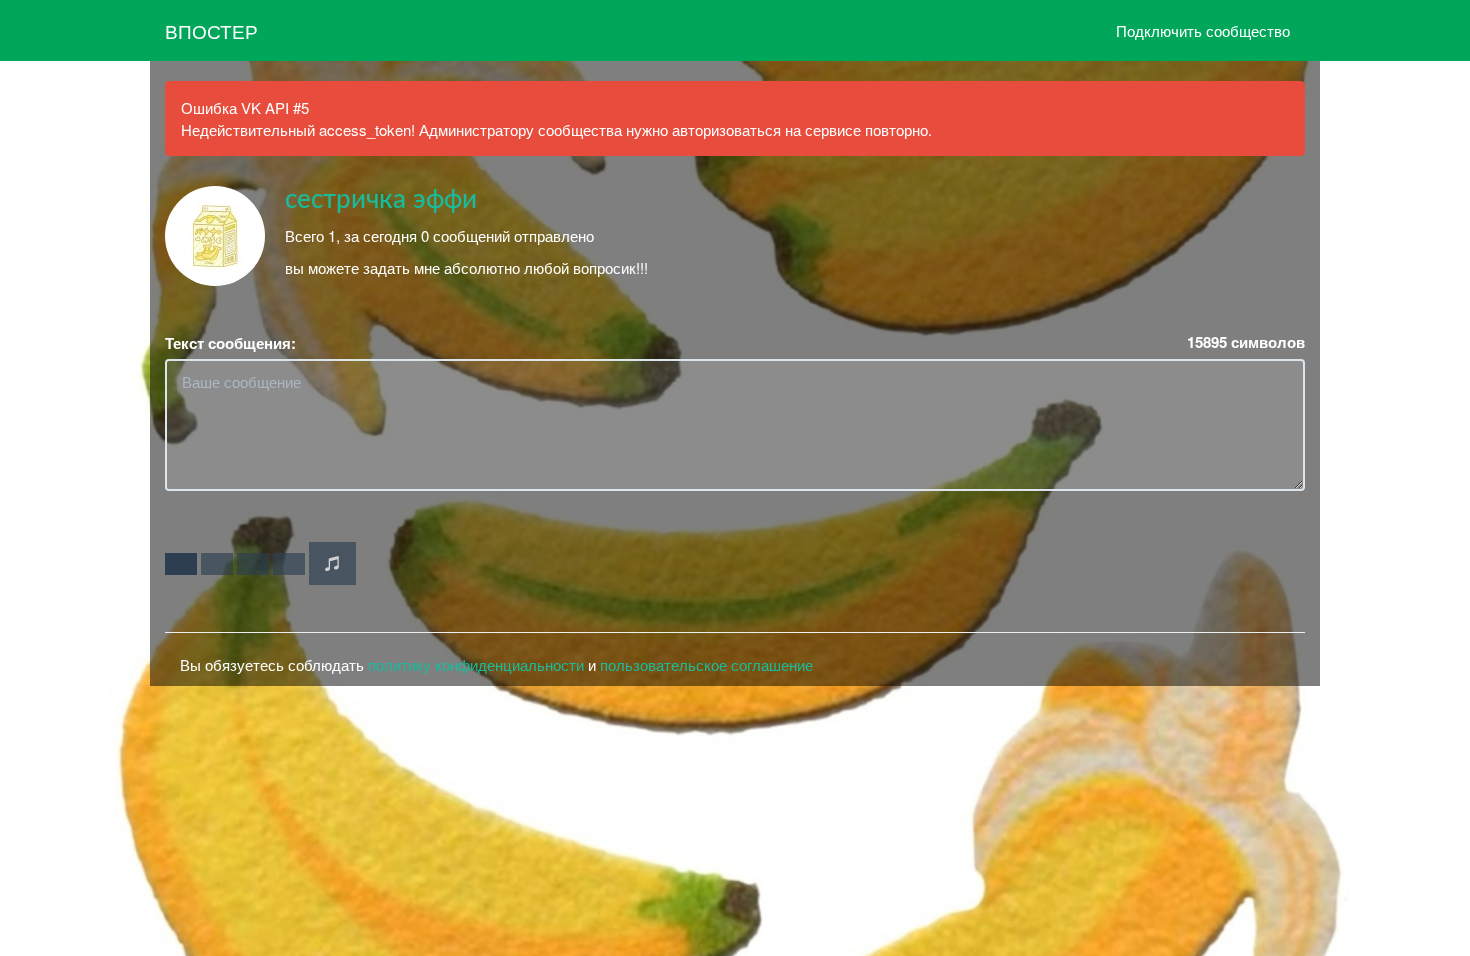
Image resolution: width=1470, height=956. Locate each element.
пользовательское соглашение (706, 664)
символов (1246, 342)
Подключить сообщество (1203, 30)
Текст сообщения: (230, 343)
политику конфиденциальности (476, 664)
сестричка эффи (381, 200)
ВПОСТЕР (211, 30)
